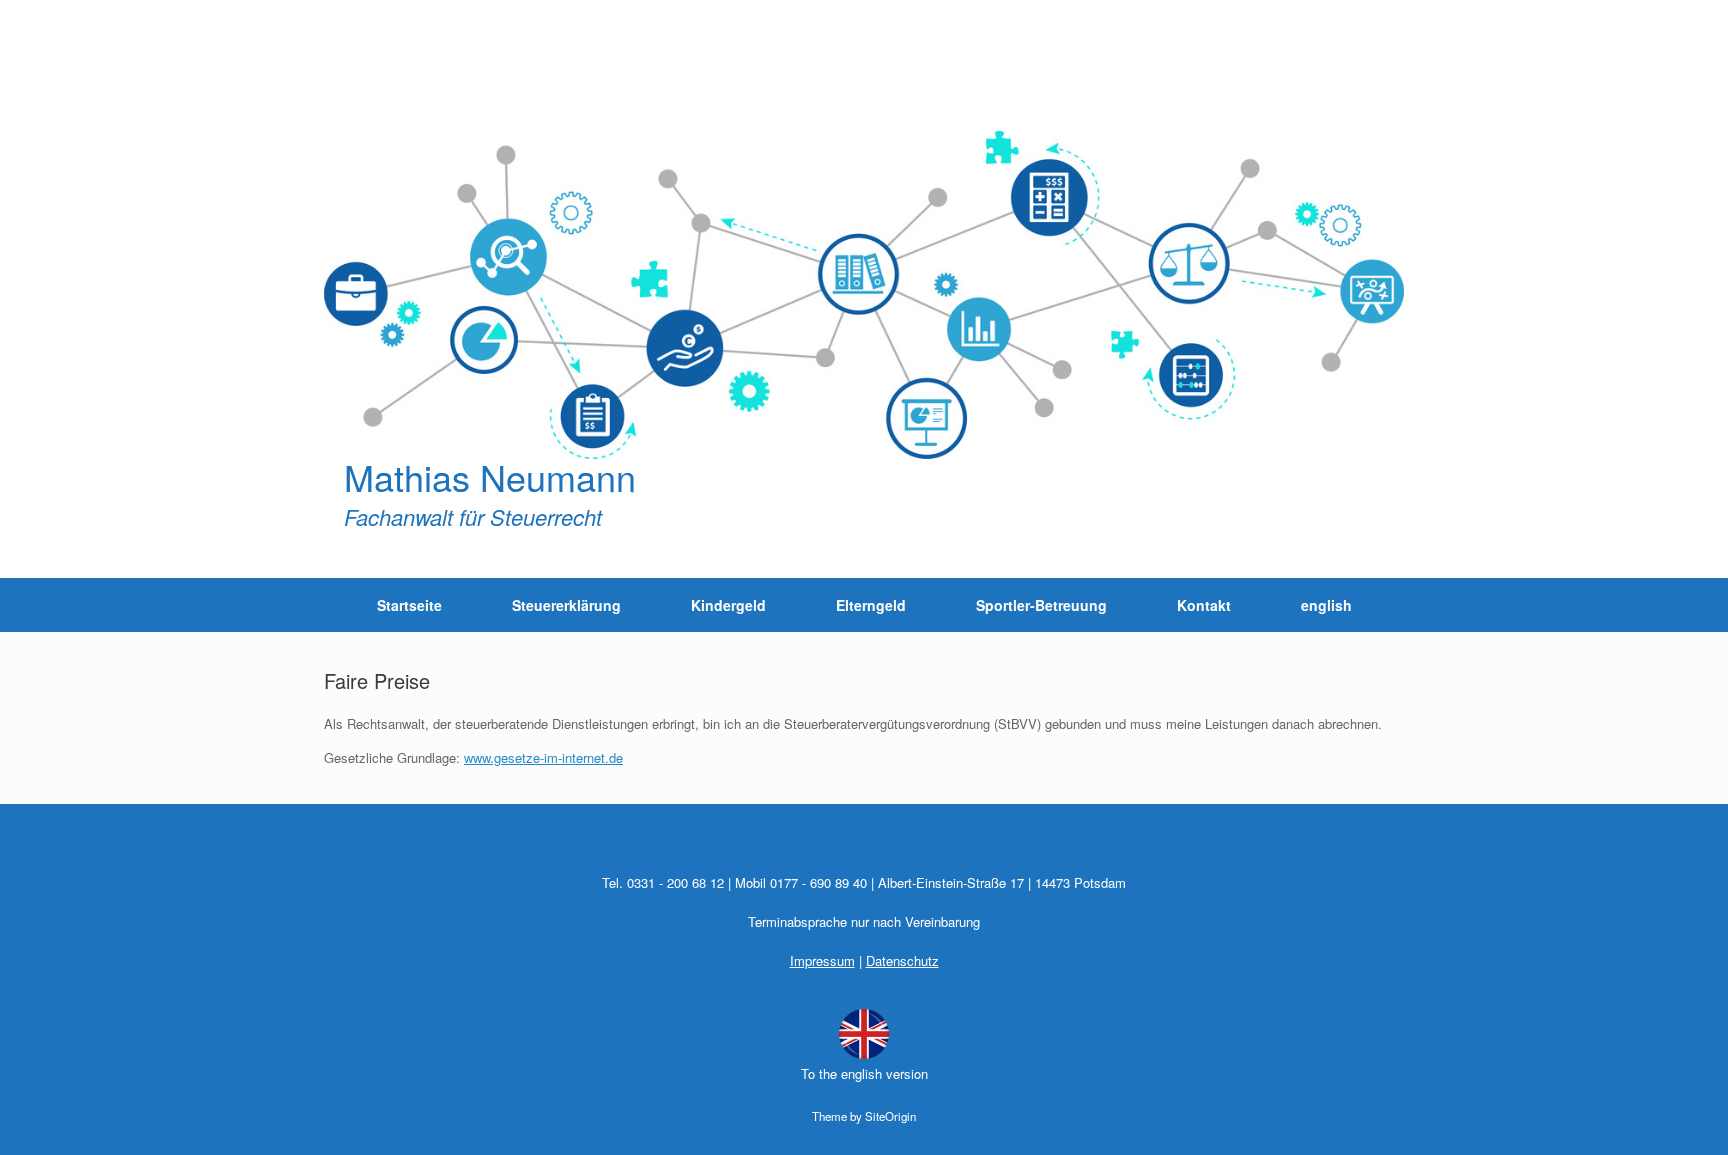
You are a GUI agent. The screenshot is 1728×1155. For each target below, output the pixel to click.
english (1326, 605)
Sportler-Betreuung (1041, 605)
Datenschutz (902, 960)
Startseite (409, 605)
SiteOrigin (890, 1116)
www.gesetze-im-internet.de (543, 757)
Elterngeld (871, 605)
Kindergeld (728, 605)
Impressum (822, 960)
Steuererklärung (566, 605)
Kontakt (1204, 605)
